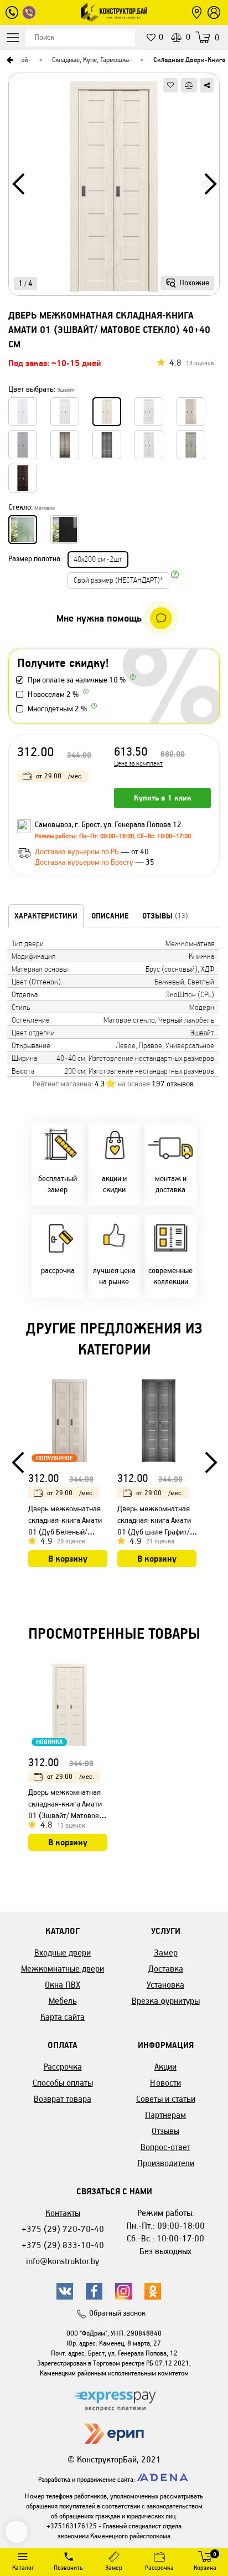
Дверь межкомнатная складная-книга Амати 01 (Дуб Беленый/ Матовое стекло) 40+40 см (68, 1532)
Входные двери (63, 1952)
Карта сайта (63, 2017)
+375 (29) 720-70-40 (63, 2229)
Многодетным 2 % (57, 709)
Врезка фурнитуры (166, 2001)
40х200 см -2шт (98, 559)
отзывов (173, 1084)
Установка (165, 1985)
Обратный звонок (117, 2313)
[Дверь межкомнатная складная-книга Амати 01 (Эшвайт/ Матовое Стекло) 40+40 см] (114, 188)
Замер (166, 1952)
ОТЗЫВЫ (165, 916)
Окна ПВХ (63, 1985)
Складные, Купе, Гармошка (90, 60)
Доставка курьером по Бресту (85, 862)
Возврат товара (63, 2099)
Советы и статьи (166, 2099)
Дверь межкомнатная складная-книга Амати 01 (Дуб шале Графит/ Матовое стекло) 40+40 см (157, 1532)
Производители (166, 2163)
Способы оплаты (63, 2083)
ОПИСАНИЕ (110, 916)
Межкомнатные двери (63, 1969)
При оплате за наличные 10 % (77, 680)
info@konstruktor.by (63, 2261)
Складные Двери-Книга (189, 60)
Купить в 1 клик (163, 798)
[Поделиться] (207, 85)
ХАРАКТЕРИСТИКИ (46, 916)
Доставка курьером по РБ (78, 852)
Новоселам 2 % (53, 694)
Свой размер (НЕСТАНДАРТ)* (118, 580)
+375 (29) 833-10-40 (63, 2245)
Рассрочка (63, 2067)
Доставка (166, 1969)
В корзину (68, 1559)
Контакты (63, 2213)
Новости (165, 2083)
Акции (165, 2067)
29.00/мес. (59, 776)
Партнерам (165, 2115)
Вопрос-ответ (165, 2147)
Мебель (63, 2001)
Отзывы (165, 2131)
